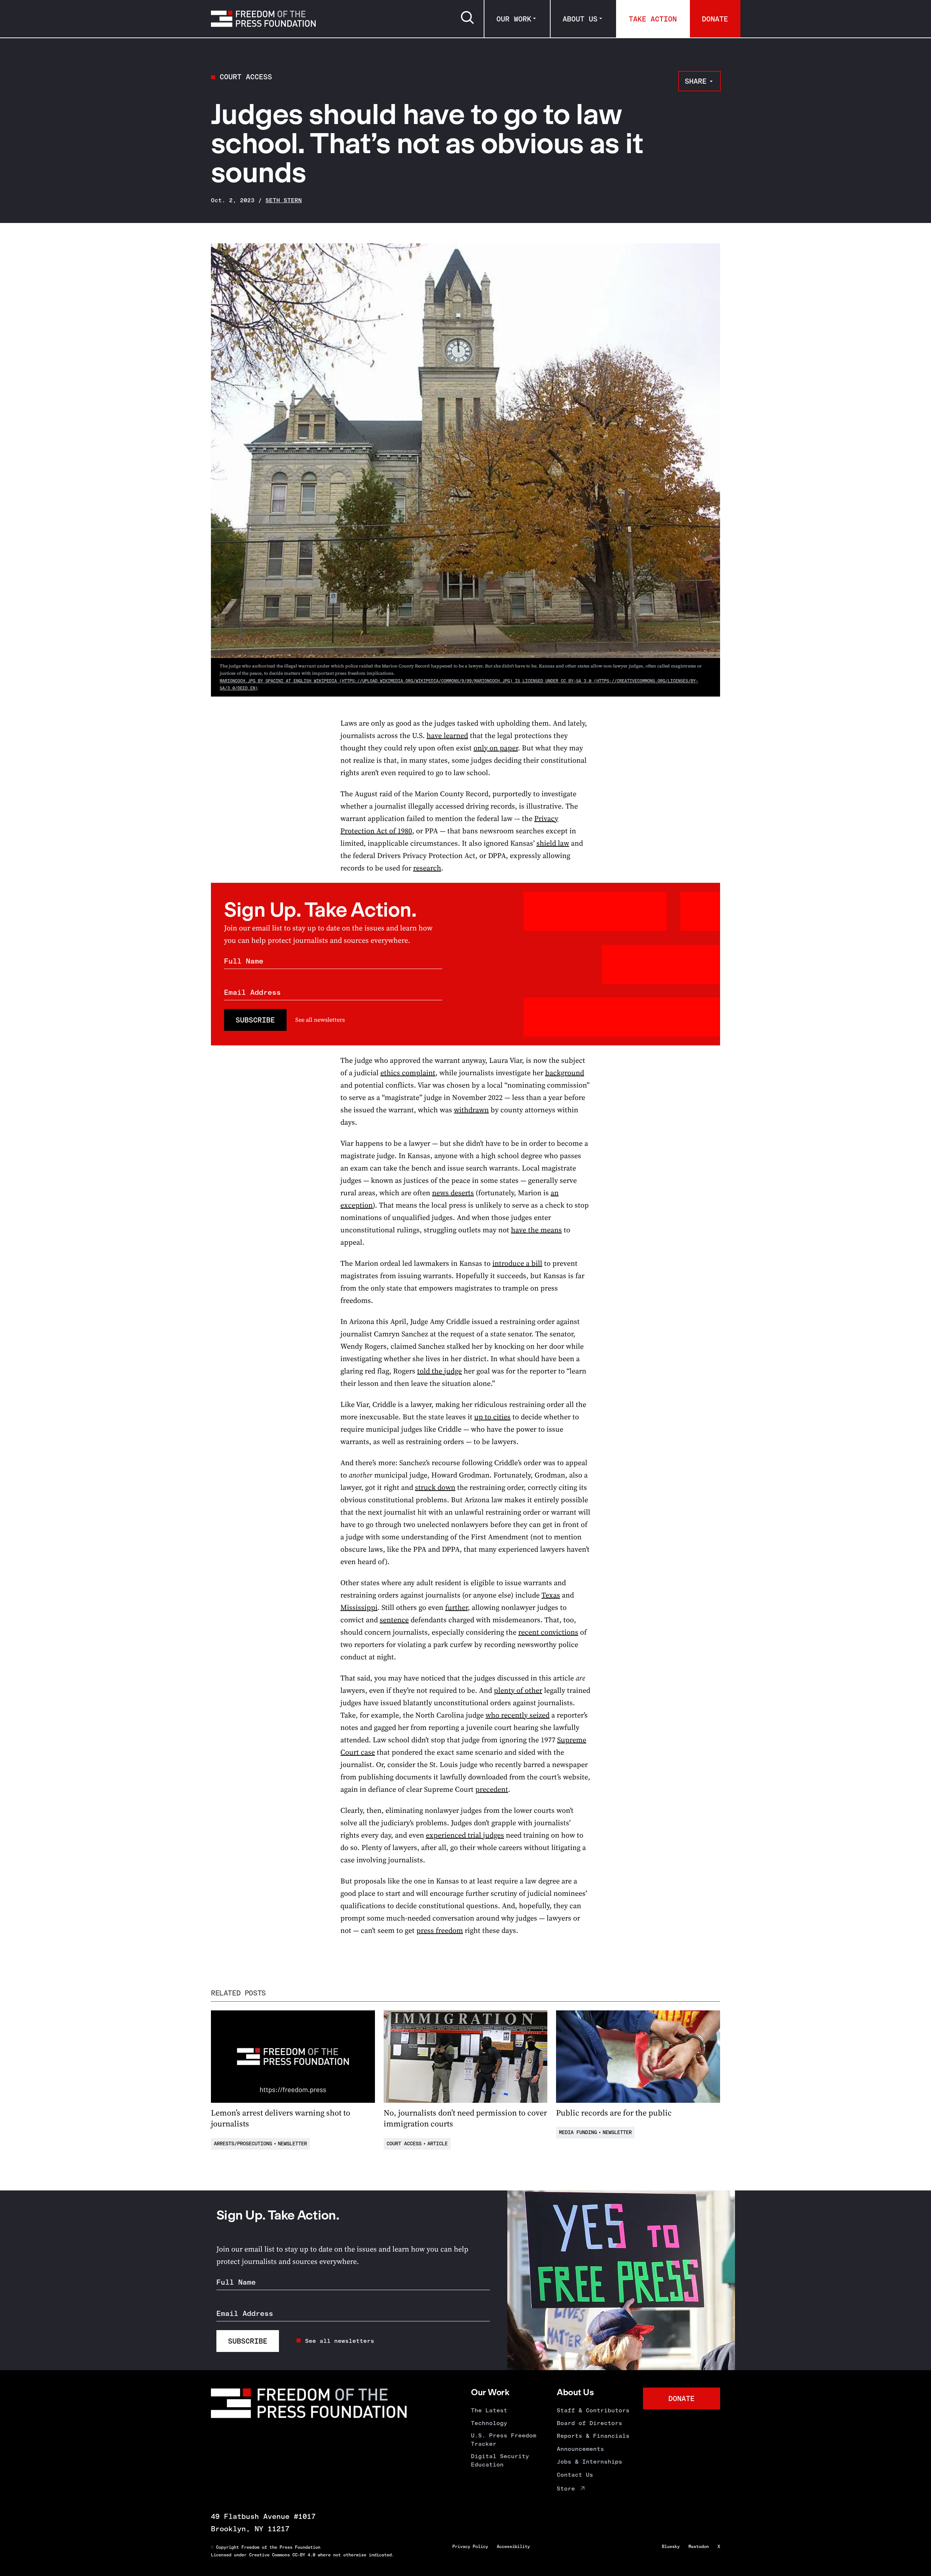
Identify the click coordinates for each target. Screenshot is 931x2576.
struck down (435, 1487)
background (565, 1073)
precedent (492, 1789)
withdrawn (471, 1110)
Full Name (244, 961)
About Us (580, 19)
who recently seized (518, 1715)
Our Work (514, 19)
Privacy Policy (470, 2547)
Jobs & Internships (590, 2462)
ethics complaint (408, 1073)
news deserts (453, 1193)
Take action (653, 19)
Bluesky (671, 2547)
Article (437, 2144)
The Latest (489, 2410)
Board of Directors (590, 2423)
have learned (447, 735)
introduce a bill (517, 1263)
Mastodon (699, 2547)
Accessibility (513, 2547)
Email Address (252, 992)
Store (566, 2489)
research (427, 868)
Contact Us (575, 2475)
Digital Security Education (500, 2460)
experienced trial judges (465, 1835)
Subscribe (255, 1020)
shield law (553, 843)
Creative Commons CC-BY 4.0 (282, 2555)
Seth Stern (284, 200)
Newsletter (292, 2144)
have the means (536, 1230)
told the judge (439, 1371)
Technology (489, 2423)
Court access (246, 77)
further (456, 1607)
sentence (394, 1620)
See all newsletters (320, 1020)
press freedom (440, 1930)
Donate (715, 19)
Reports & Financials (593, 2436)
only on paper (496, 748)
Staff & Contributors (593, 2410)
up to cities (492, 1417)
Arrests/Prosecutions (243, 2144)
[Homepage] (263, 19)
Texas (551, 1595)
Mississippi (359, 1607)
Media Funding (578, 2132)
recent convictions (548, 1632)
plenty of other (518, 1690)
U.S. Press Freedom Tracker (504, 2439)
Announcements (580, 2449)
